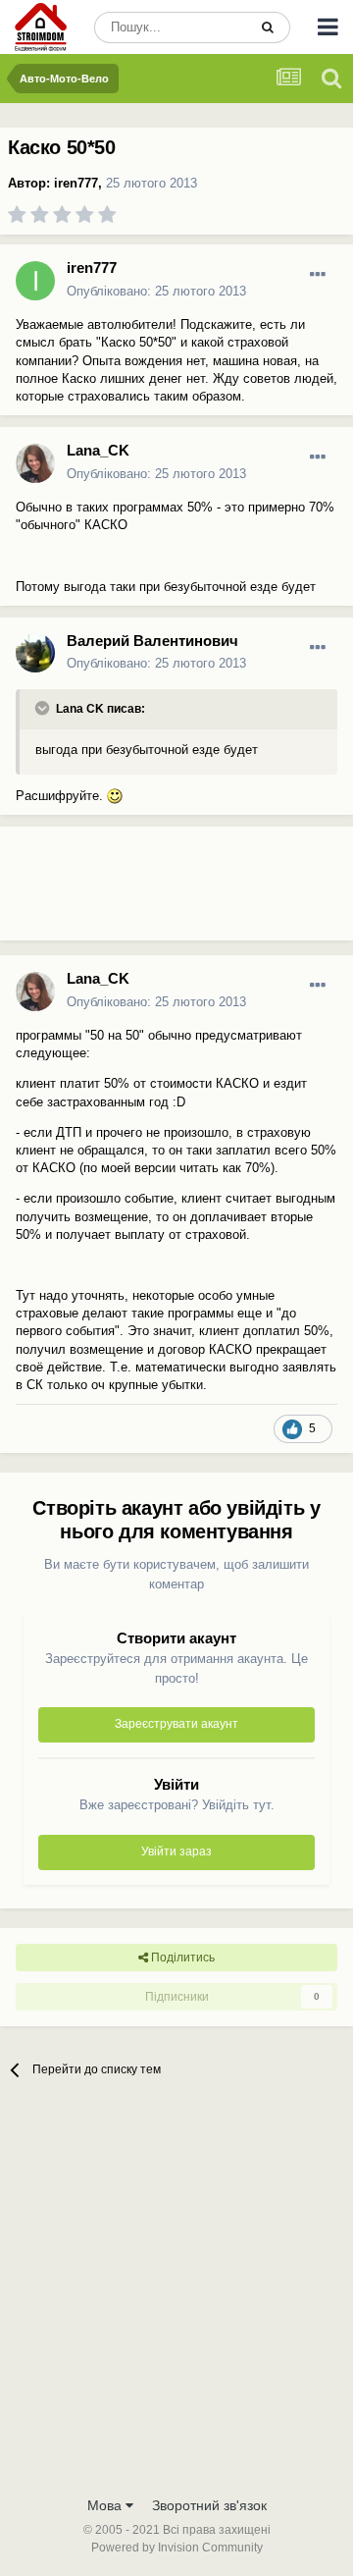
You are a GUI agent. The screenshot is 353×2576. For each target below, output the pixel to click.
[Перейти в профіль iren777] (35, 281)
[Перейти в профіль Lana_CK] (35, 463)
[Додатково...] (318, 275)
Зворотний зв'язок (209, 2505)
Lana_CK (98, 450)
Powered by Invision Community (177, 2548)
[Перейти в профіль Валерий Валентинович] (35, 653)
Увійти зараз (176, 1851)
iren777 (76, 183)
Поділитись (181, 1958)
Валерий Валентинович (152, 641)
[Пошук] (268, 27)
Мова (106, 2505)
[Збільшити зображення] (115, 796)
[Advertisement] (157, 891)
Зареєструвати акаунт (176, 1724)
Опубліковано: (156, 291)
